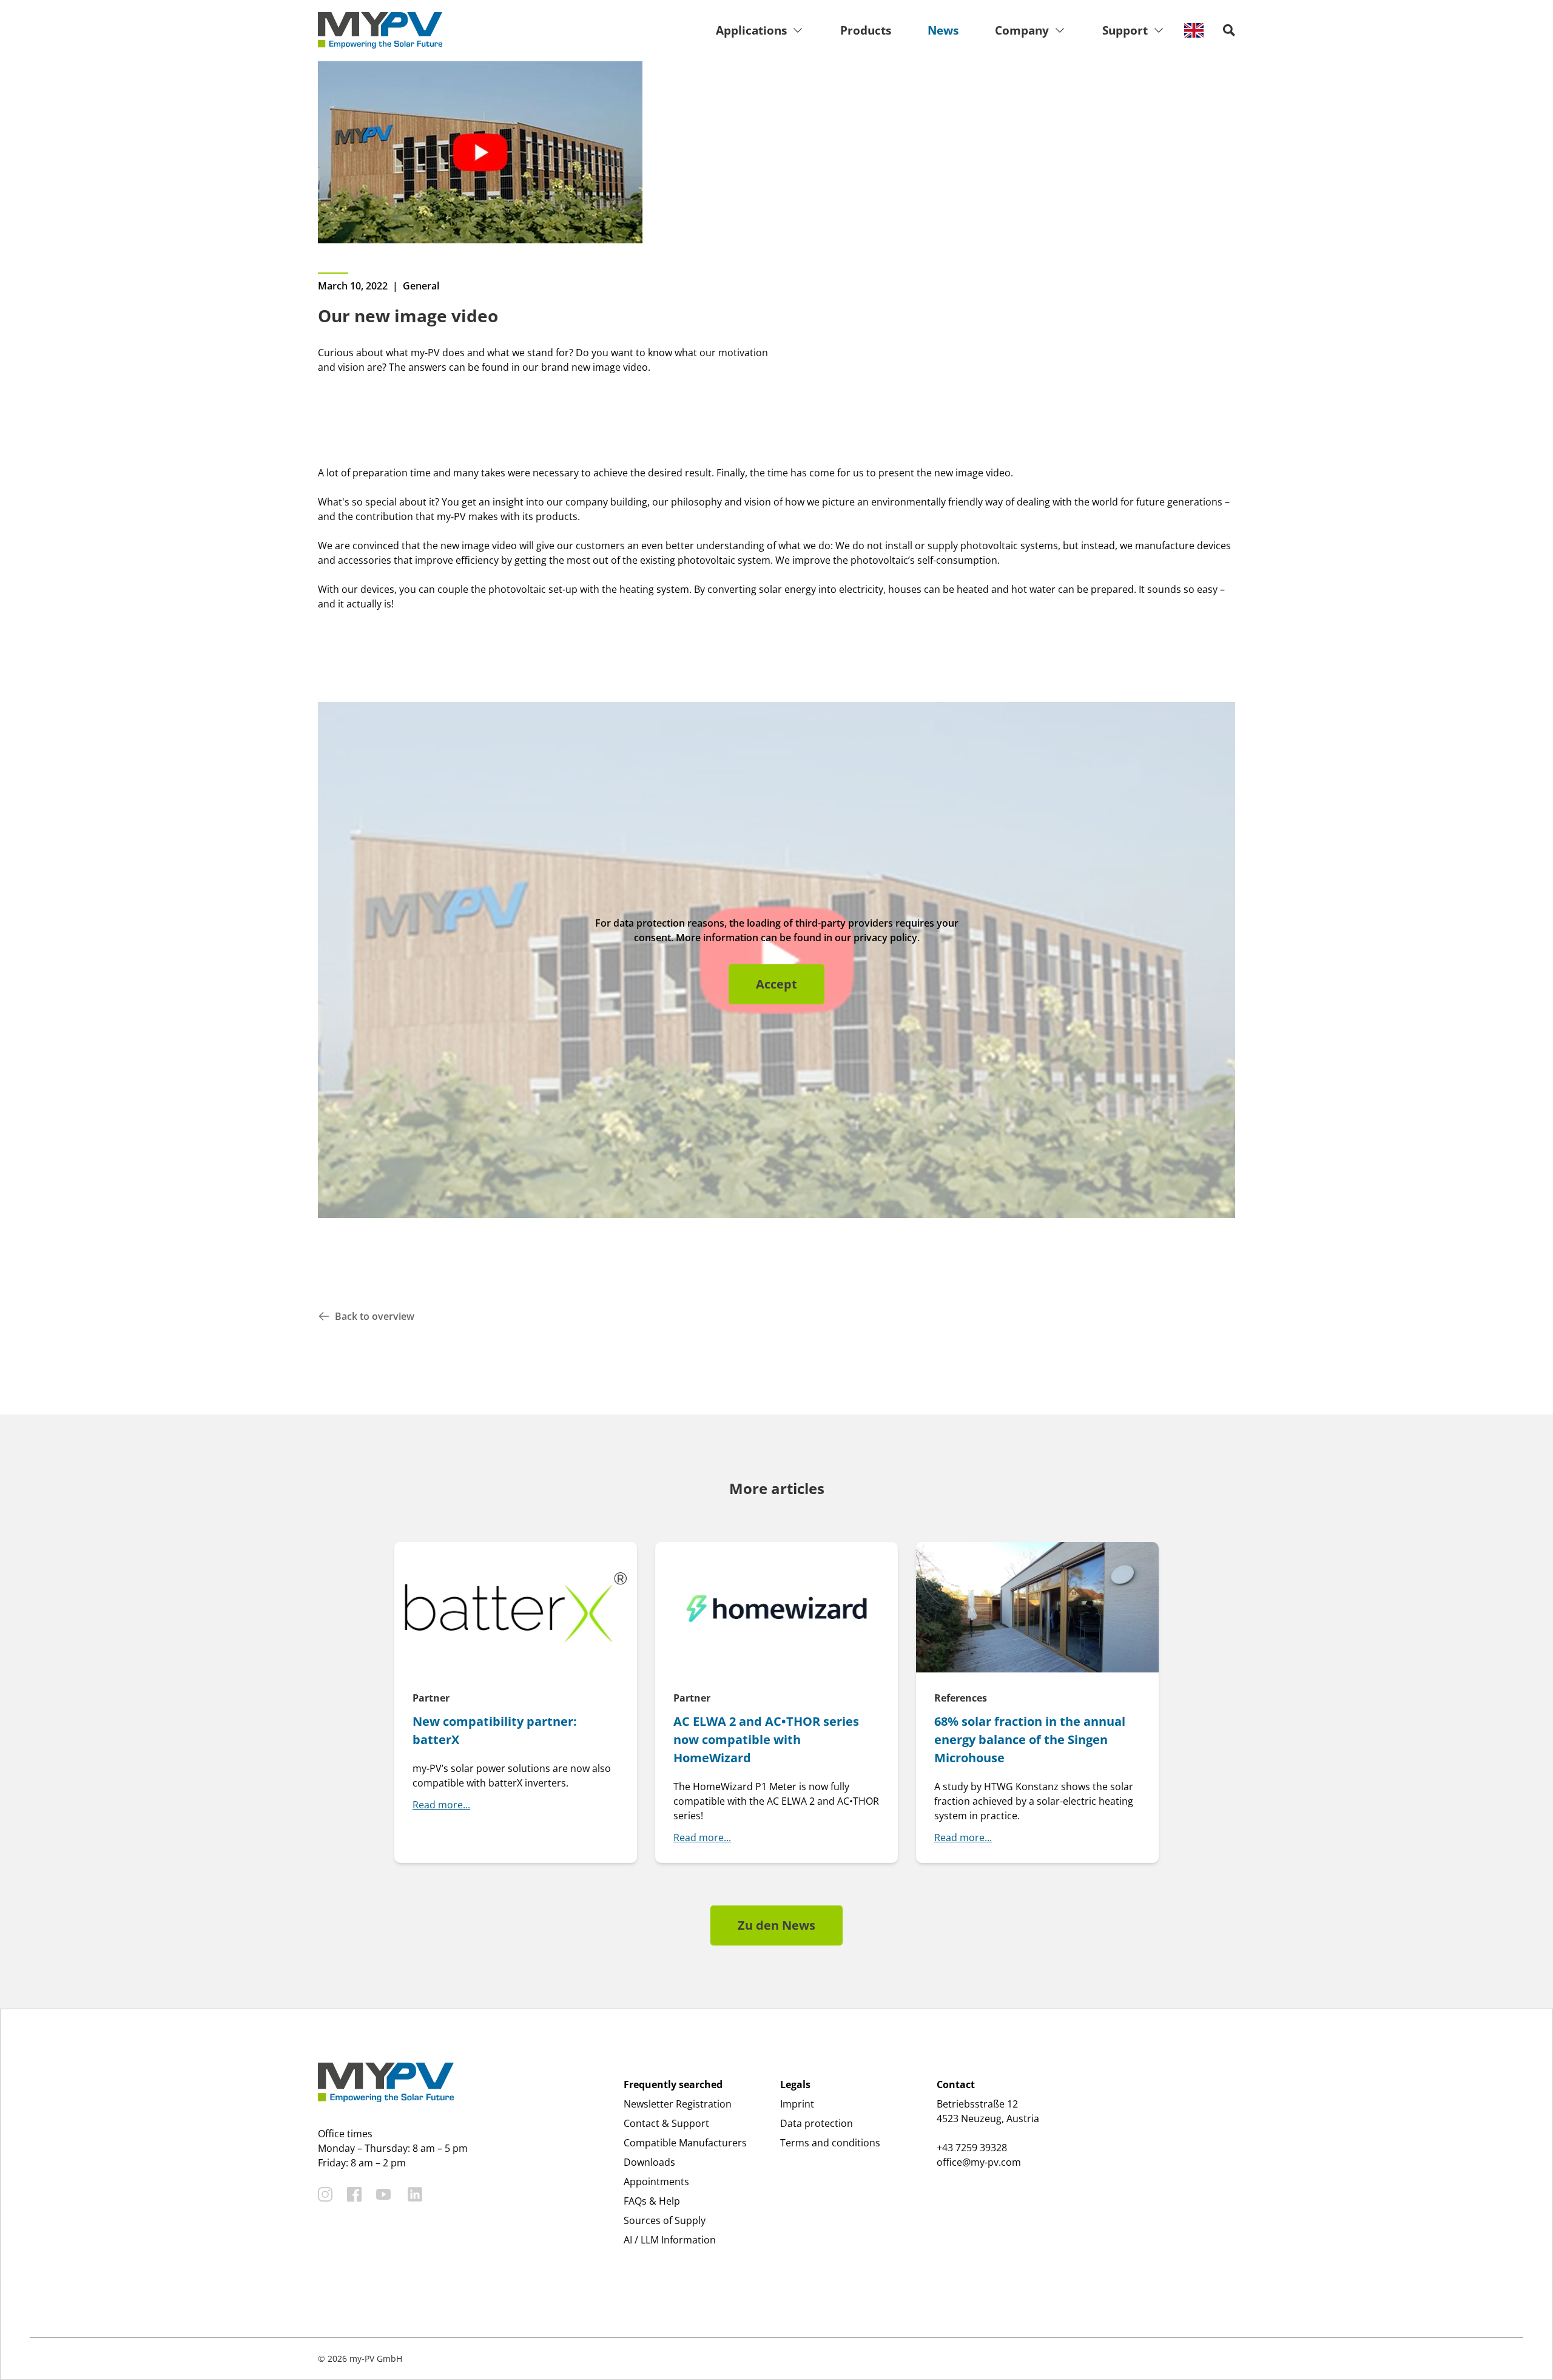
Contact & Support (666, 2123)
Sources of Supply (665, 2220)
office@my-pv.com (979, 2162)
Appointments (656, 2182)
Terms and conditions (830, 2143)
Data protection (817, 2123)
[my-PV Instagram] (325, 2194)
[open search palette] (1229, 30)
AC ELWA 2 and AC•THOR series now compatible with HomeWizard (766, 1739)
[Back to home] (380, 30)
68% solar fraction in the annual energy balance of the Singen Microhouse (1030, 1739)
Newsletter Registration (678, 2104)
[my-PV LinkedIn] (415, 2194)
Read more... (441, 1805)
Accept (776, 984)
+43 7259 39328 (972, 2148)
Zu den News (776, 1925)
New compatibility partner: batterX (495, 1730)
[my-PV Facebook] (354, 2194)
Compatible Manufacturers (685, 2143)
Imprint (797, 2104)
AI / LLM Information (670, 2240)
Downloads (649, 2162)
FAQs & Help (652, 2201)
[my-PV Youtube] (383, 2194)
